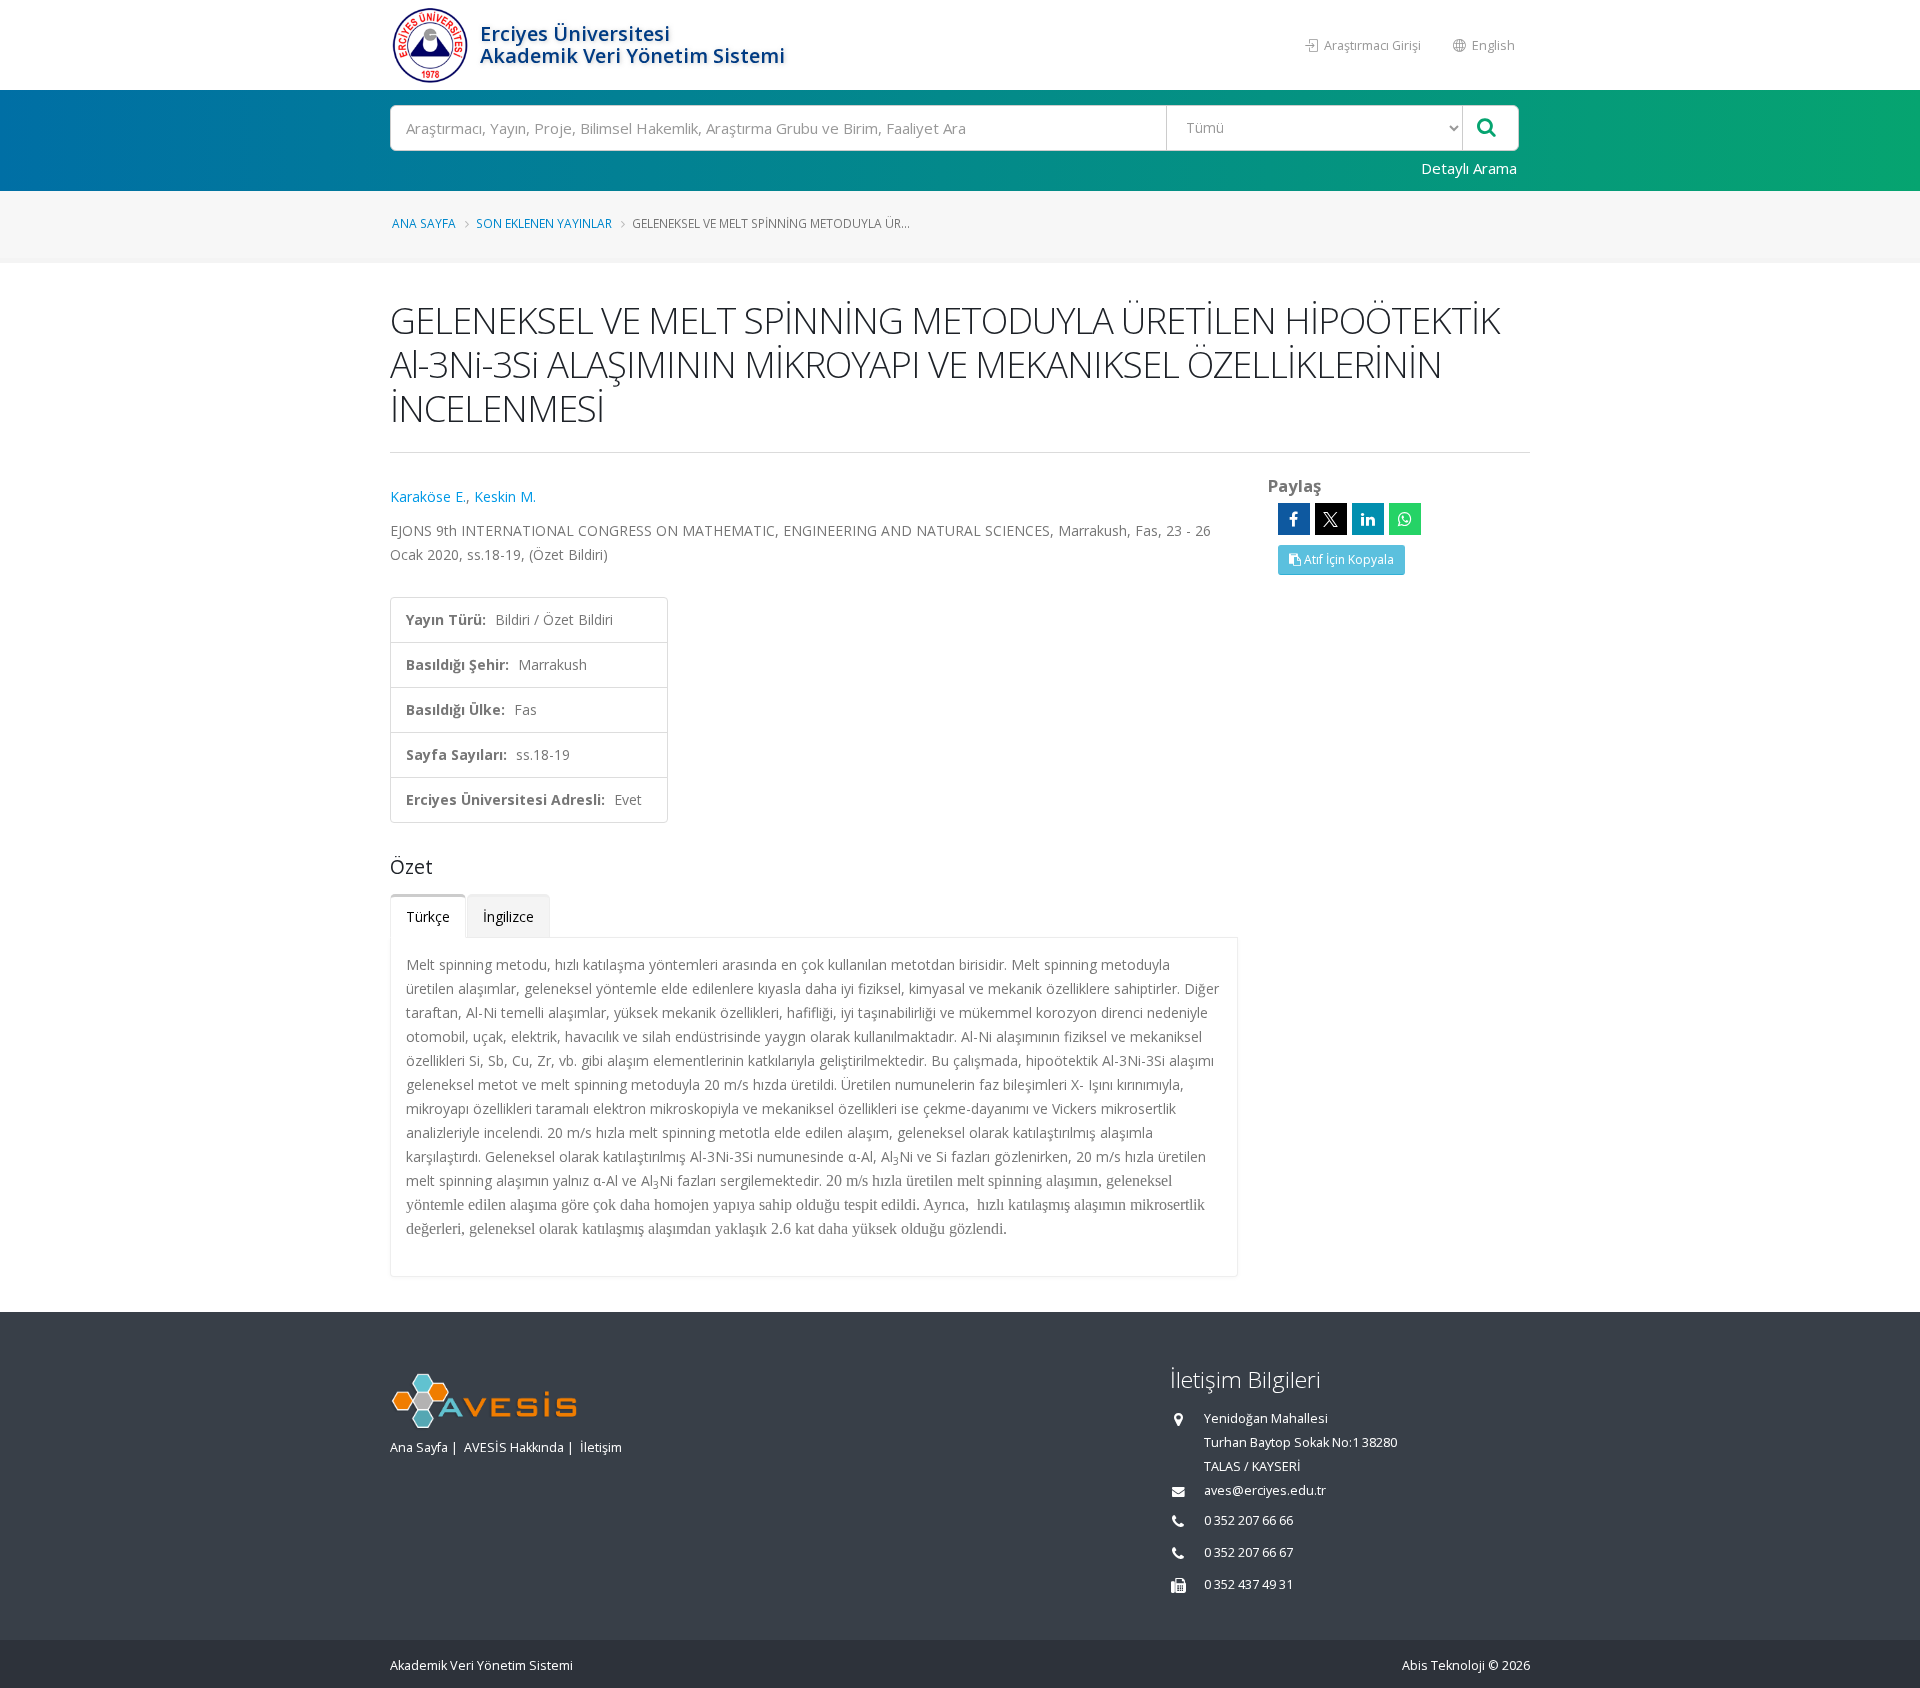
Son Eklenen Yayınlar (544, 223)
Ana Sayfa (424, 223)
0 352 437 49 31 (1248, 1584)
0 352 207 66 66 (1248, 1520)
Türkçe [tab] (428, 916)
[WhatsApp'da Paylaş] (1405, 519)
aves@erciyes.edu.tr (1265, 1490)
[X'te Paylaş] (1331, 519)
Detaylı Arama (1469, 168)
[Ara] (1486, 128)
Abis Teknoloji (1443, 1665)
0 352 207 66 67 (1248, 1552)
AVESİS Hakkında (514, 1447)
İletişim (601, 1447)
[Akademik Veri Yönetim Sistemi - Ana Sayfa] (432, 45)
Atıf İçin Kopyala (1347, 559)
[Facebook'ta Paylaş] (1294, 519)
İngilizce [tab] (508, 916)
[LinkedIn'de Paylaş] (1368, 519)
